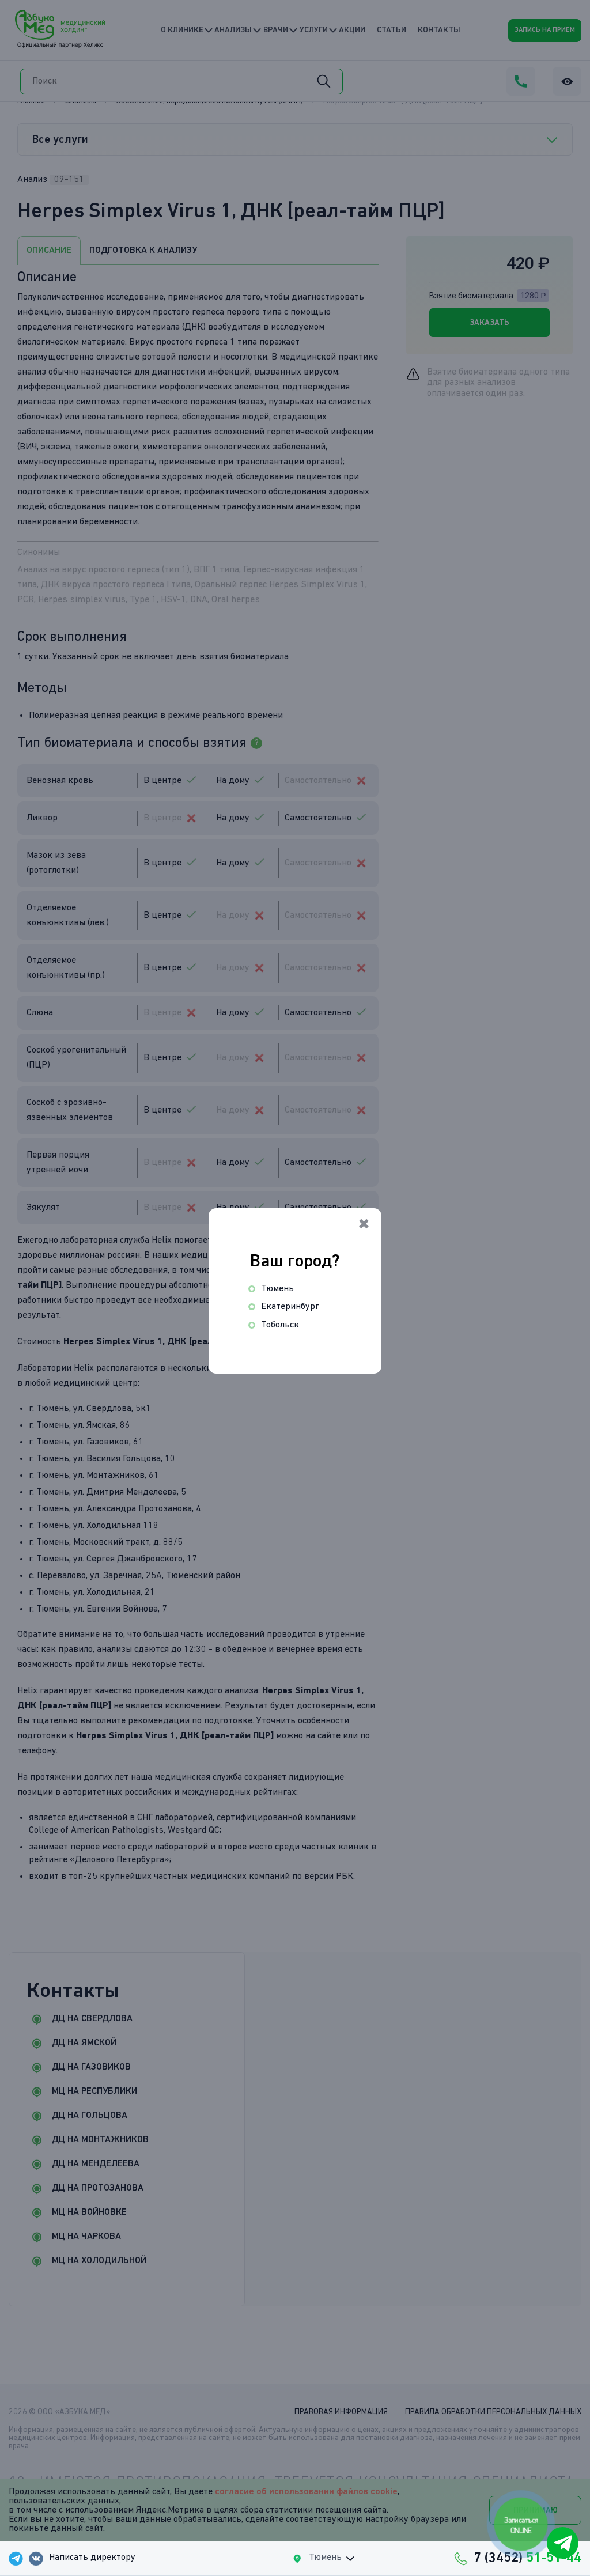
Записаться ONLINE (521, 2526)
